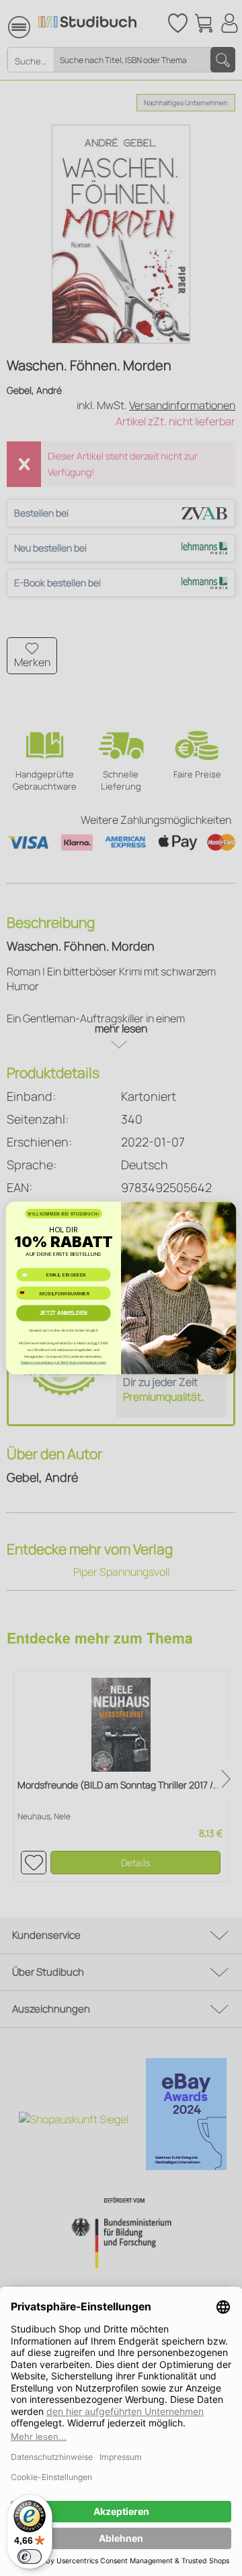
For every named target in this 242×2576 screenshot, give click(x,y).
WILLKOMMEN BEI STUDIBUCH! (63, 1214)
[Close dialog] (226, 1212)
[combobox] (27, 1293)
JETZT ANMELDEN (64, 1313)
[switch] (30, 2557)
